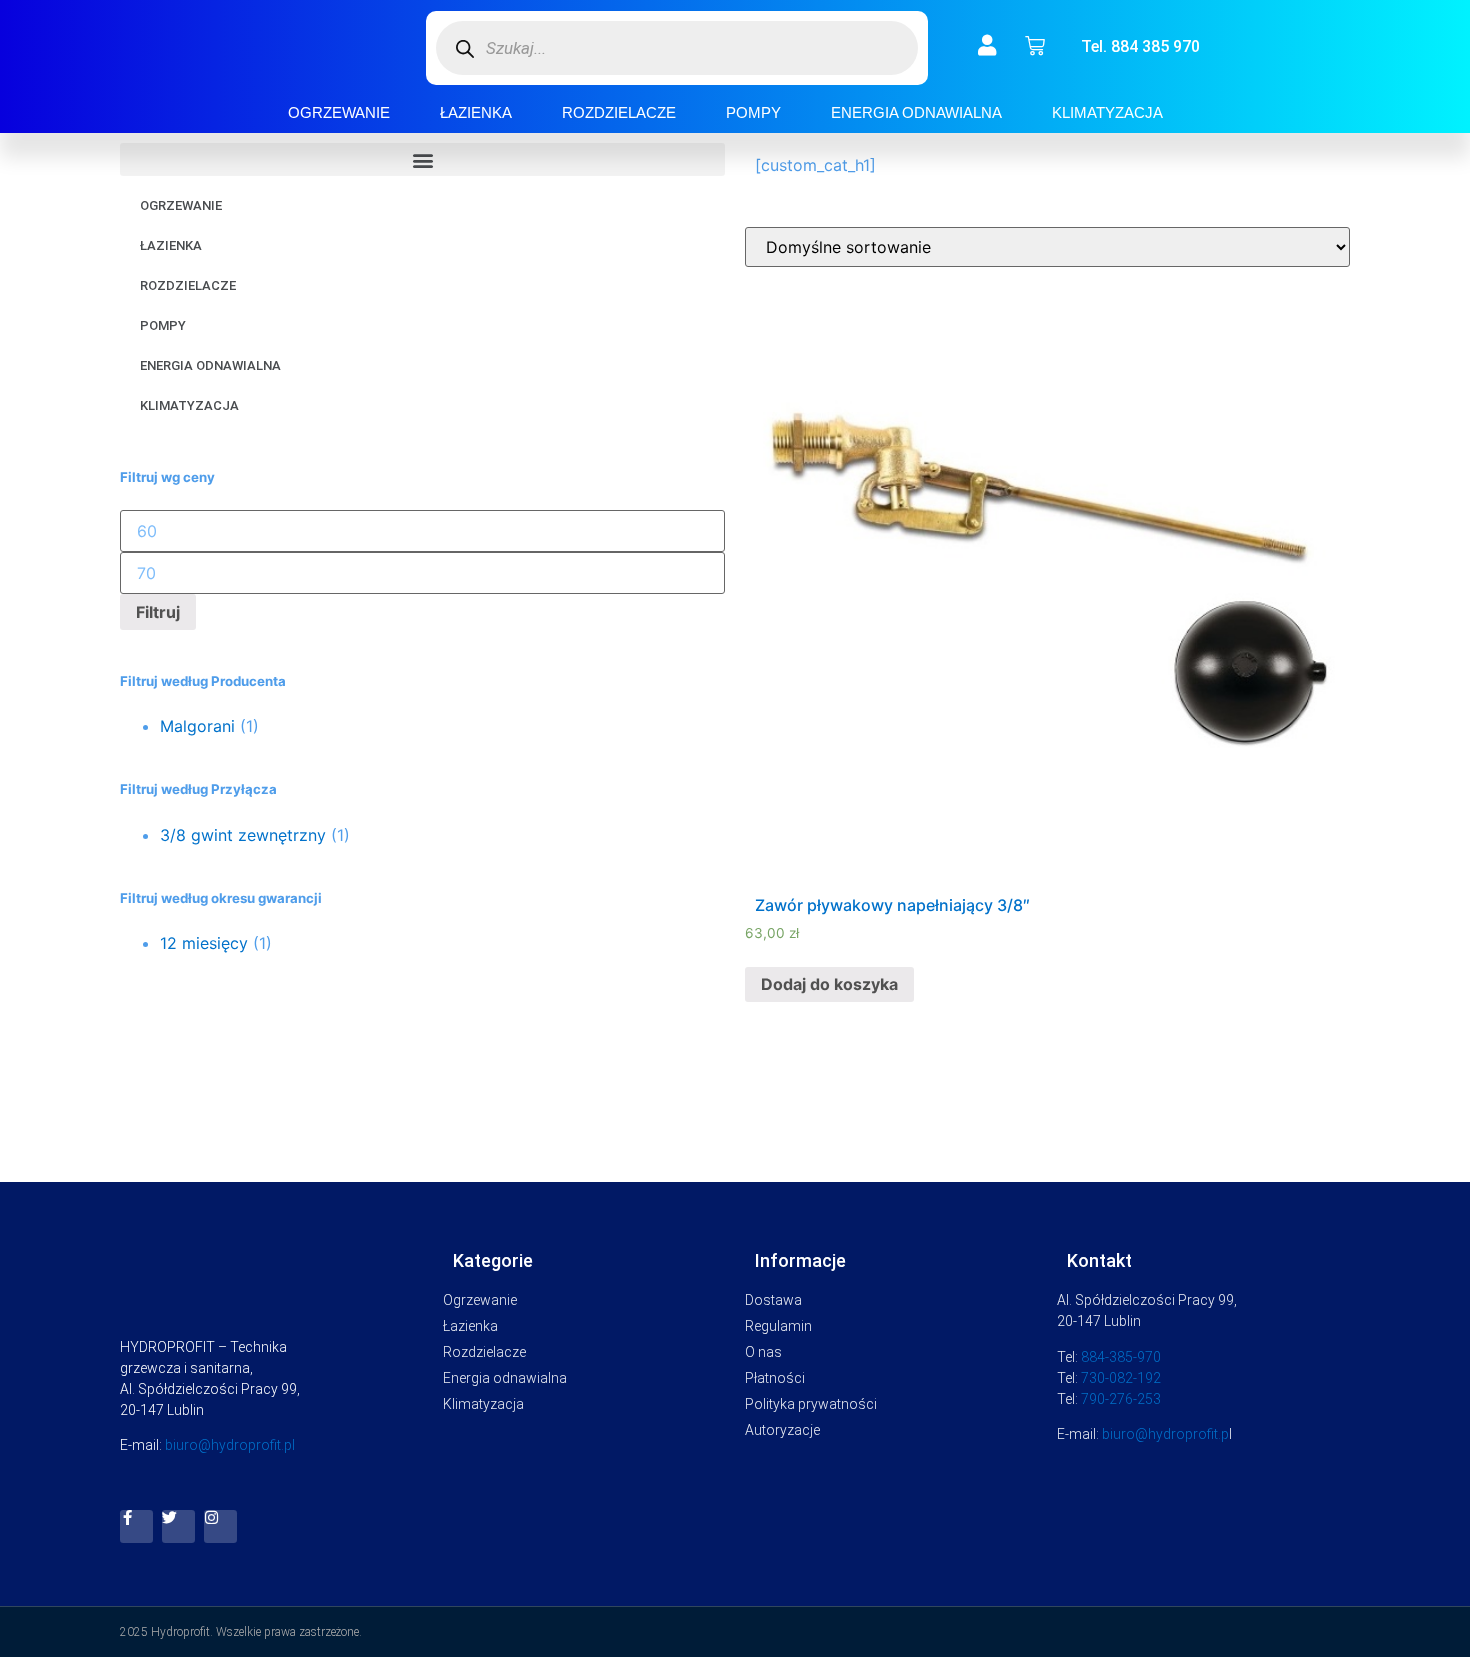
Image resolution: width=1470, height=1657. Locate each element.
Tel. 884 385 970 (1140, 46)
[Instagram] (220, 1526)
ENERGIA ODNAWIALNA (916, 112)
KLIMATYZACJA (1107, 112)
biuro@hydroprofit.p (1165, 1434)
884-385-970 (1121, 1357)
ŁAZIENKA (476, 112)
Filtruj (158, 612)
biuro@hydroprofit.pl (230, 1445)
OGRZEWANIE (339, 112)
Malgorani (197, 726)
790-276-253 (1121, 1399)
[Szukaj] (465, 48)
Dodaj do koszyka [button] (829, 984)
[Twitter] (178, 1526)
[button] (422, 159)
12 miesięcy (204, 943)
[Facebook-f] (136, 1526)
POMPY (753, 112)
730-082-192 (1121, 1378)
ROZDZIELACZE (619, 112)
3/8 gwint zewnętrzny (243, 835)
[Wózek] (1035, 46)
